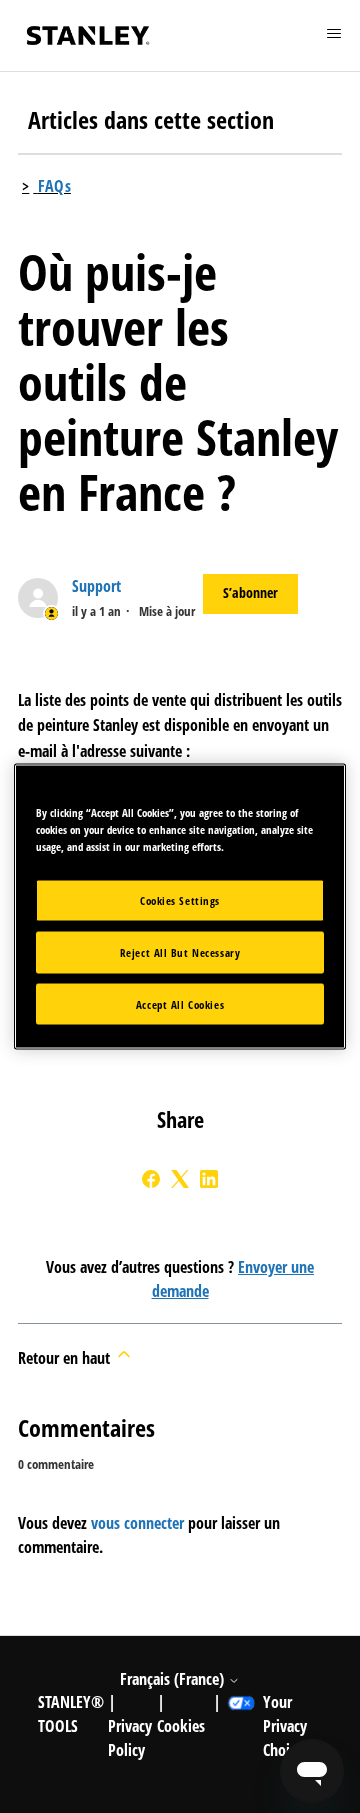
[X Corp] (180, 1179)
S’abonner (250, 592)
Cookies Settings (180, 899)
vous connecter (137, 1523)
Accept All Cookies (180, 1003)
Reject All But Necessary (180, 951)
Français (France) (174, 1679)
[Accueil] (88, 35)
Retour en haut (66, 1358)
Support (96, 586)
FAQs (54, 186)
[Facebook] (151, 1179)
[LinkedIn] (209, 1179)
